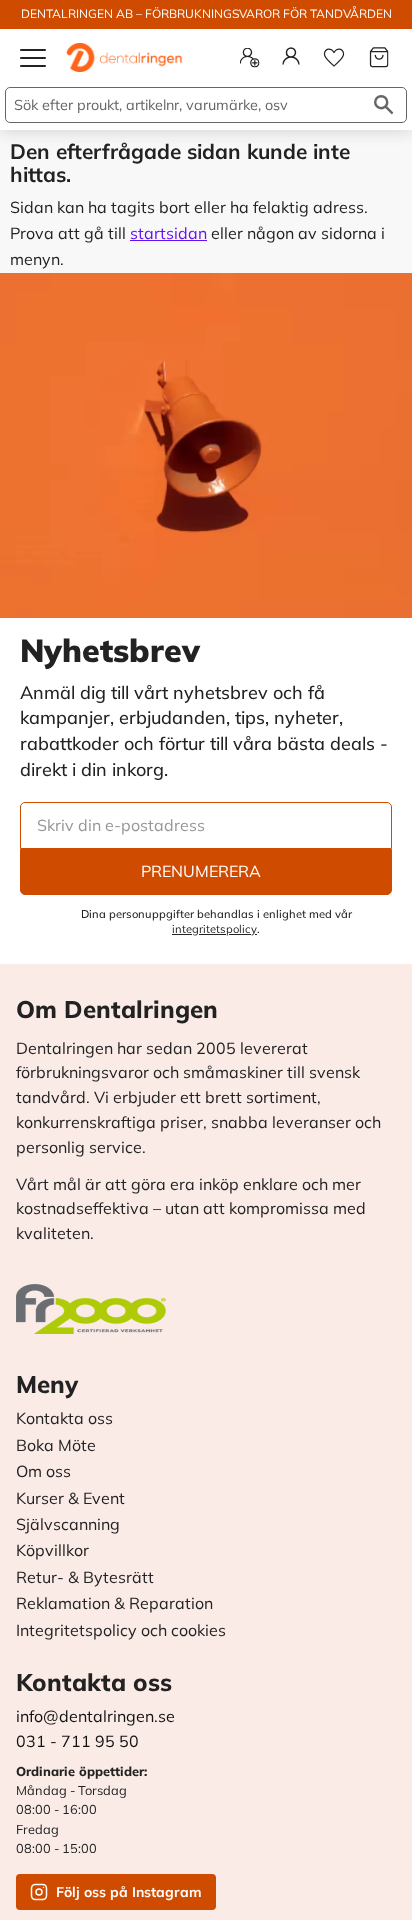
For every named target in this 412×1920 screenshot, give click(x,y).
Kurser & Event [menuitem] (70, 1499)
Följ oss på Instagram (129, 1892)
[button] (34, 66)
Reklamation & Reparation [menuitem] (114, 1604)
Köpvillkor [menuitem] (52, 1551)
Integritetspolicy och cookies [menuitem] (121, 1631)
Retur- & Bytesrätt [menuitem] (85, 1578)
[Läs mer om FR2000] (96, 1299)
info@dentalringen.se (95, 1716)
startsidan (168, 233)
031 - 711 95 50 (77, 1741)
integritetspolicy (214, 929)
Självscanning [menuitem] (68, 1525)
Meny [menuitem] (47, 1384)
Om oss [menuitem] (43, 1472)
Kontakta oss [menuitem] (64, 1419)
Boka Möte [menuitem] (56, 1446)
